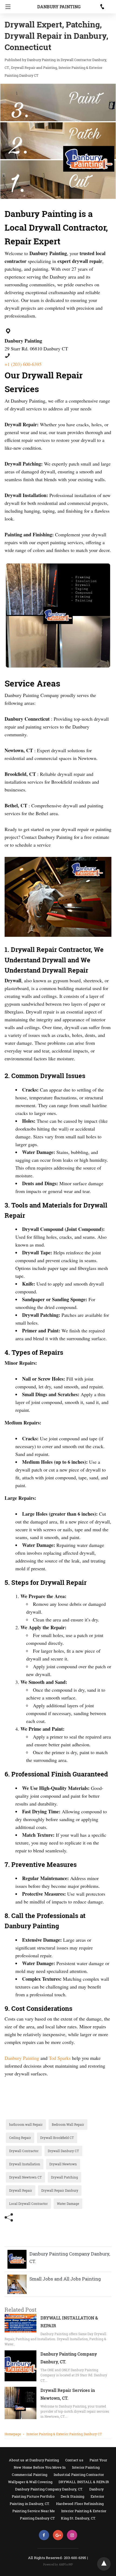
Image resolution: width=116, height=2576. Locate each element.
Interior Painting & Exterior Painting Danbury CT (64, 2434)
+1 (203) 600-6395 (23, 364)
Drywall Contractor (24, 2151)
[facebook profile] (44, 2535)
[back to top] (104, 2564)
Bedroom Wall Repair (68, 2124)
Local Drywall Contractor (28, 2204)
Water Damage (68, 2204)
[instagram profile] (72, 2535)
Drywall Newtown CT (25, 2177)
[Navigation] (7, 7)
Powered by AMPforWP (58, 2565)
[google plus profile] (58, 2535)
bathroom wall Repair (26, 2124)
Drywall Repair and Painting (34, 68)
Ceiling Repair (20, 2138)
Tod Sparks (60, 2058)
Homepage (13, 2434)
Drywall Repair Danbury (60, 2190)
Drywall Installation (25, 2164)
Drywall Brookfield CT (57, 2138)
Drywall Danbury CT (63, 2151)
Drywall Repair (21, 2190)
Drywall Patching (64, 2177)
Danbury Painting (59, 7)
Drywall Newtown (63, 2164)
